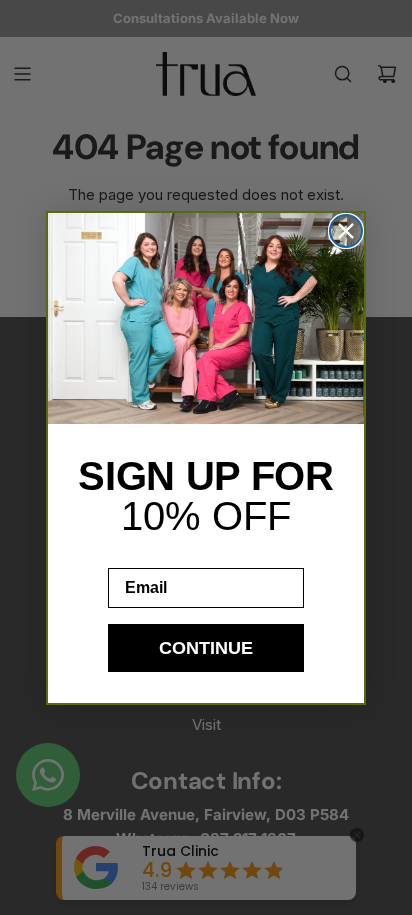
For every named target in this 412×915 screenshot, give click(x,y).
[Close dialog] (346, 231)
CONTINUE (206, 648)
